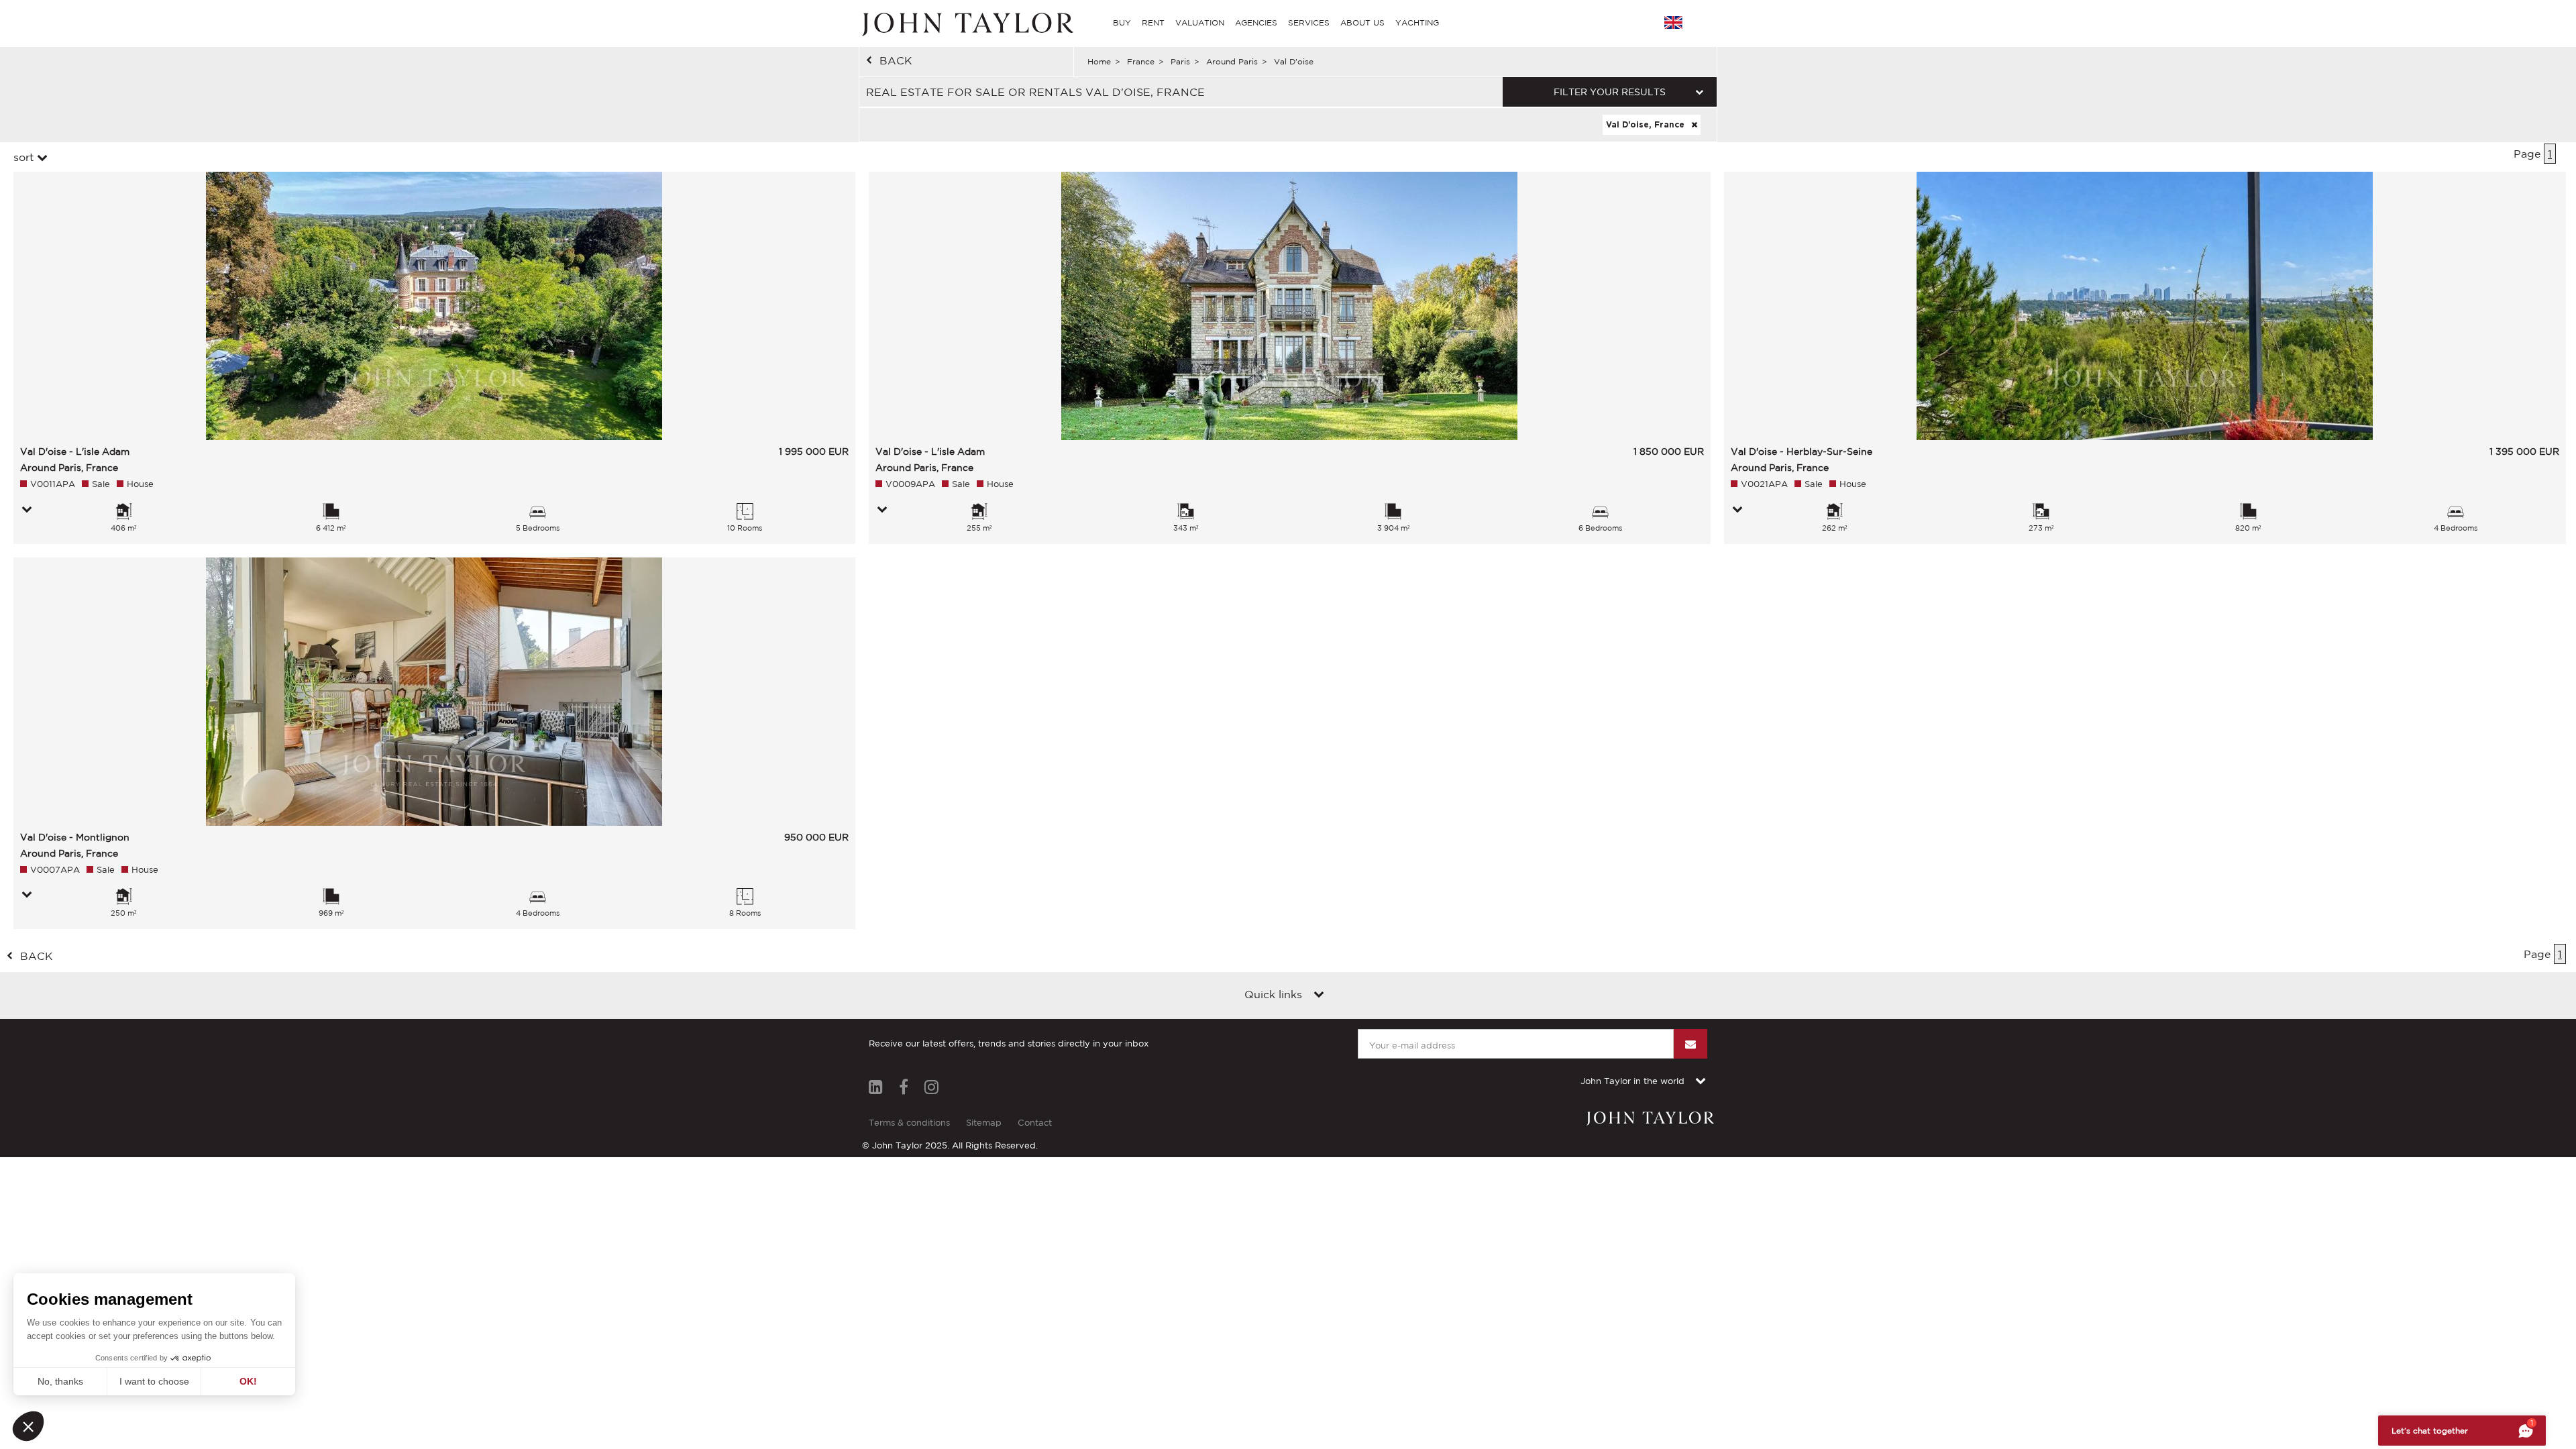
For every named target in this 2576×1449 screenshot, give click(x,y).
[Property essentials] (27, 511)
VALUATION (1200, 22)
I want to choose (154, 1381)
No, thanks (60, 1381)
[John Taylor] (966, 23)
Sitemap (984, 1123)
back (896, 60)
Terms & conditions (909, 1123)
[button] (28, 1426)
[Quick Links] (1319, 996)
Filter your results (1610, 92)
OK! (248, 1381)
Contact (1035, 1123)
